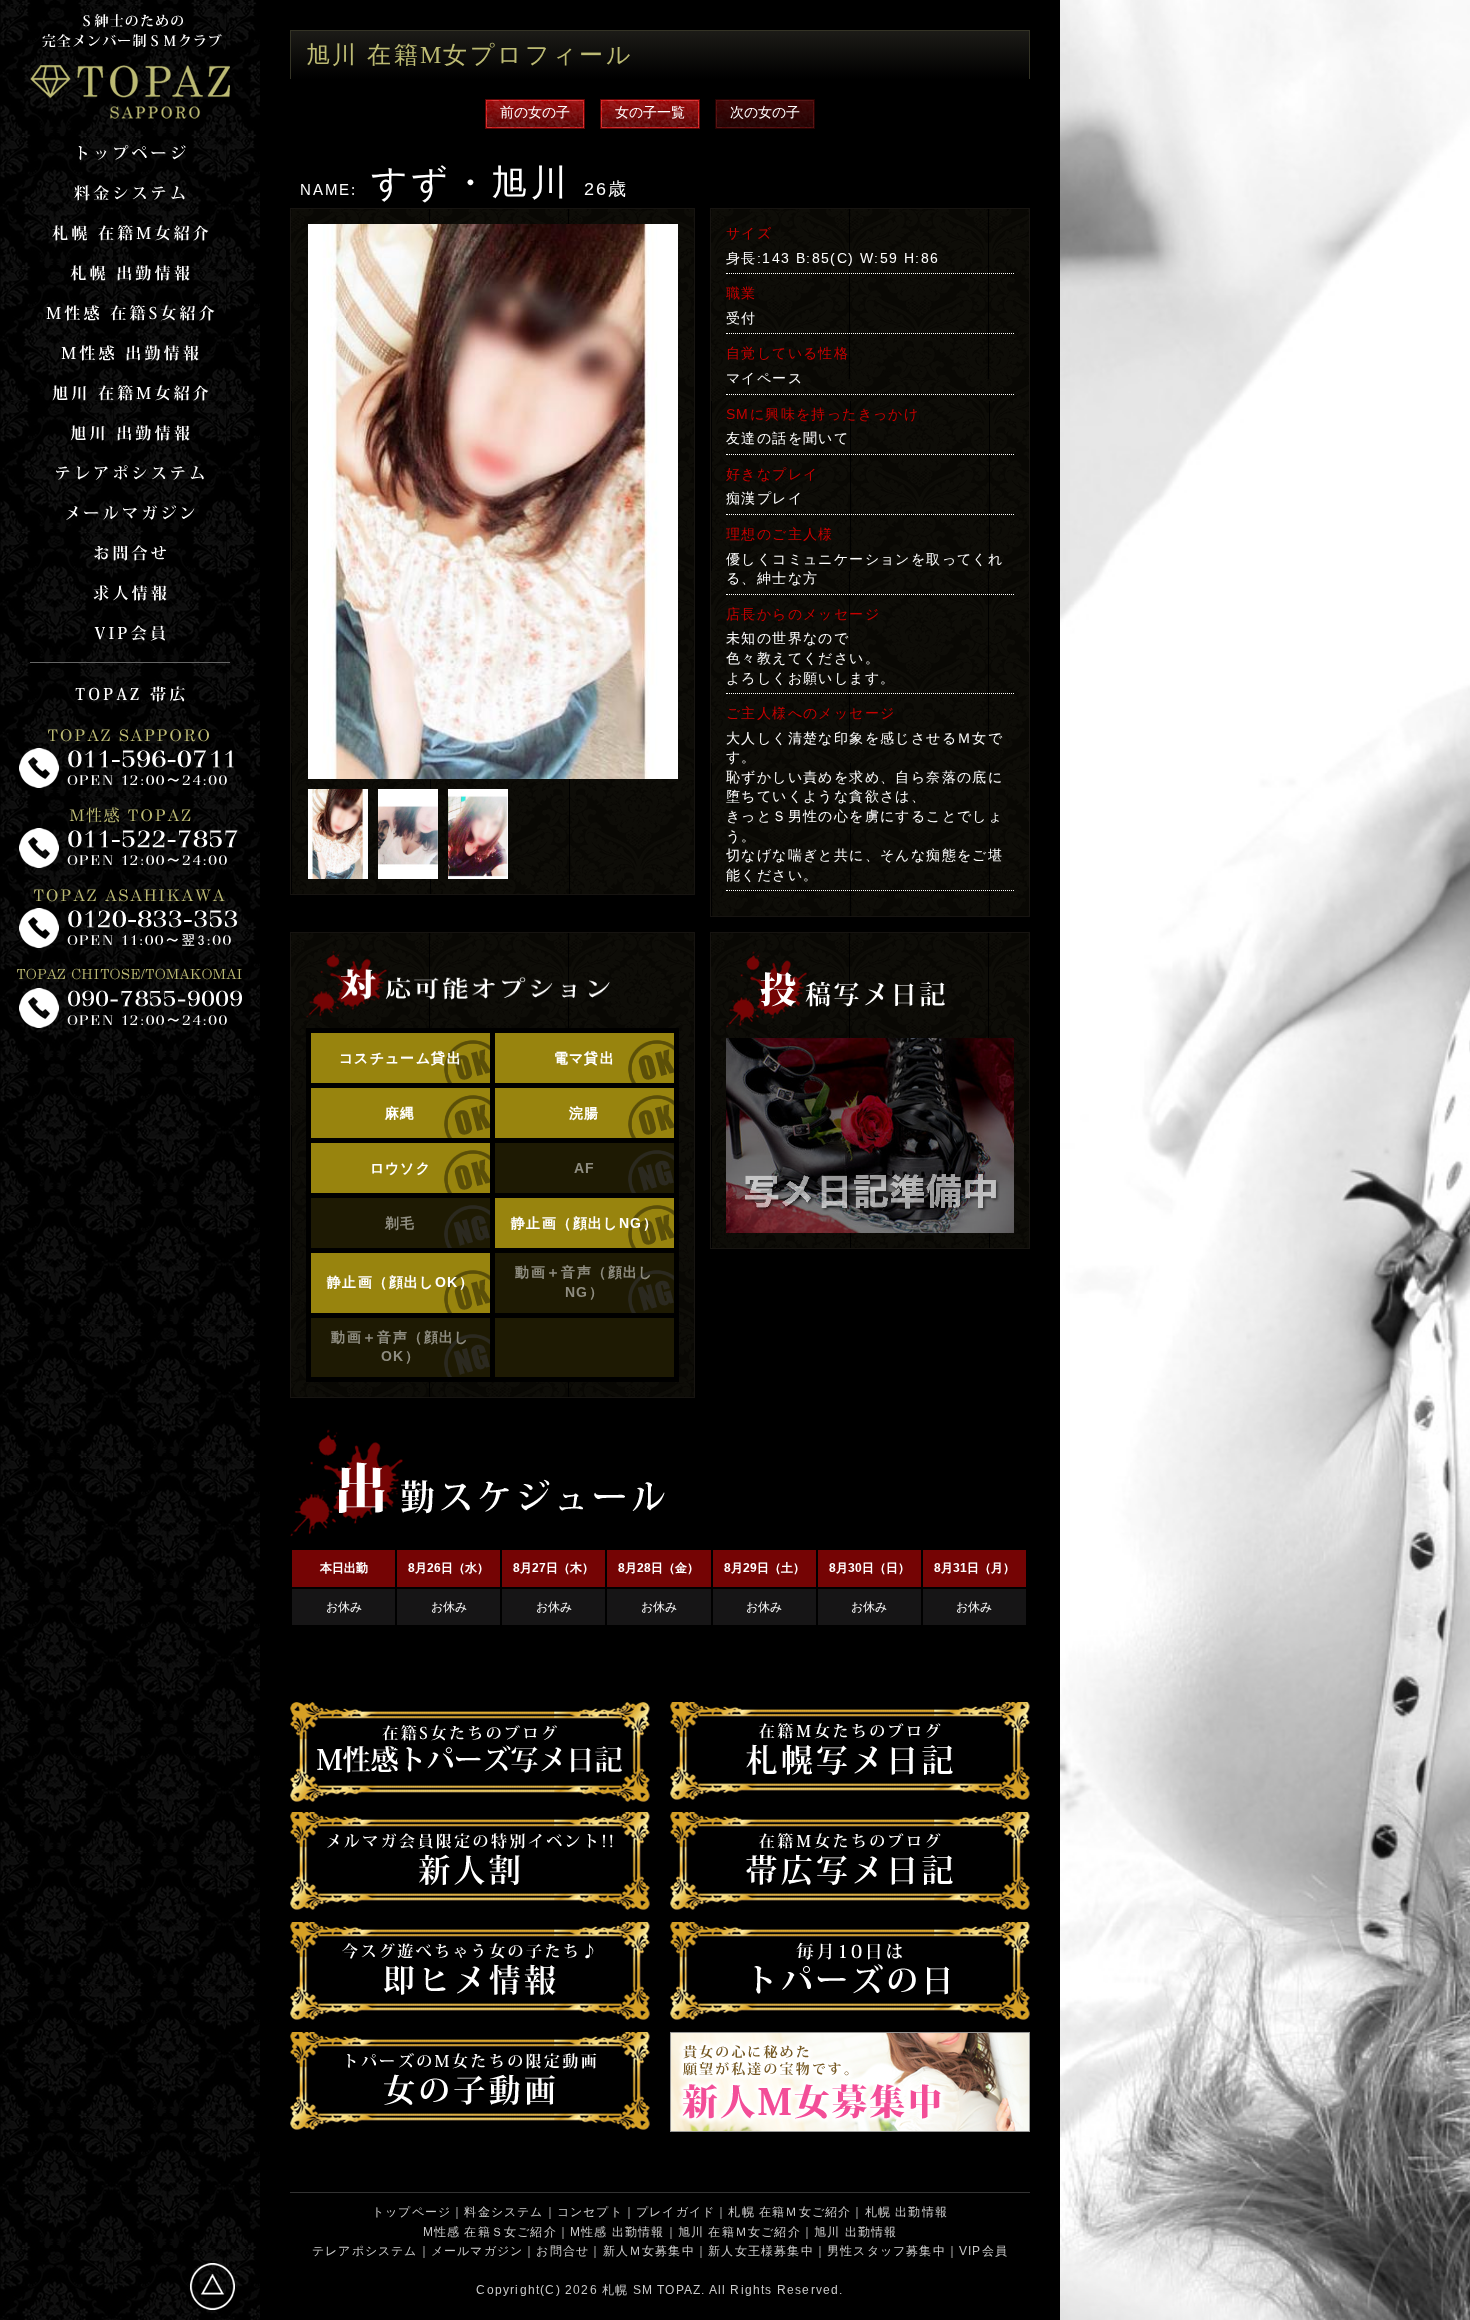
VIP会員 (983, 2251)
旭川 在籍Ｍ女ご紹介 (739, 2232)
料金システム (503, 2212)
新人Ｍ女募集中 (649, 2251)
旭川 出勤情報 (855, 2232)
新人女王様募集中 (761, 2251)
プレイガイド (675, 2212)
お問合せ (562, 2251)
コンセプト (590, 2212)
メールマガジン (477, 2251)
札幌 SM (627, 2290)
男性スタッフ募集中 (886, 2251)
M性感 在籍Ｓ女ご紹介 (490, 2232)
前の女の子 (535, 112)
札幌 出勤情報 (906, 2212)
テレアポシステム (365, 2251)
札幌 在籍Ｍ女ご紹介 (789, 2212)
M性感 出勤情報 (617, 2232)
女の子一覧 (650, 112)
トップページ (411, 2212)
